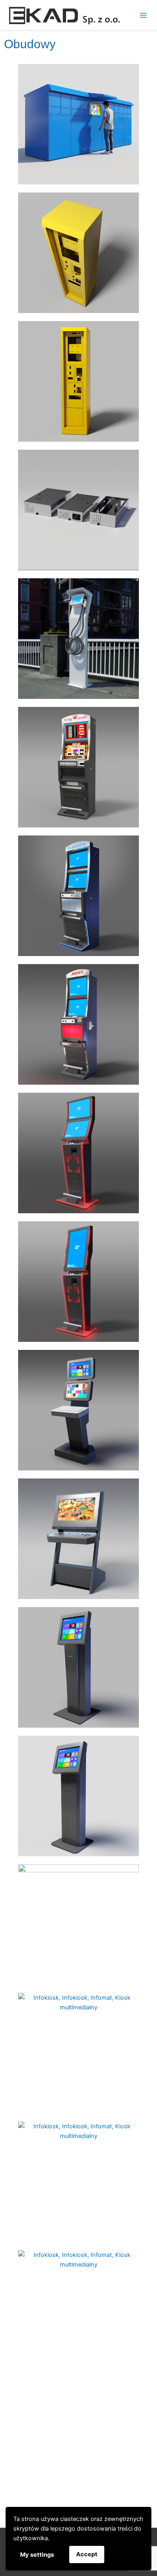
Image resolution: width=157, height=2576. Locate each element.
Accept (87, 2554)
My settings (37, 2555)
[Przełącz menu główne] (143, 15)
